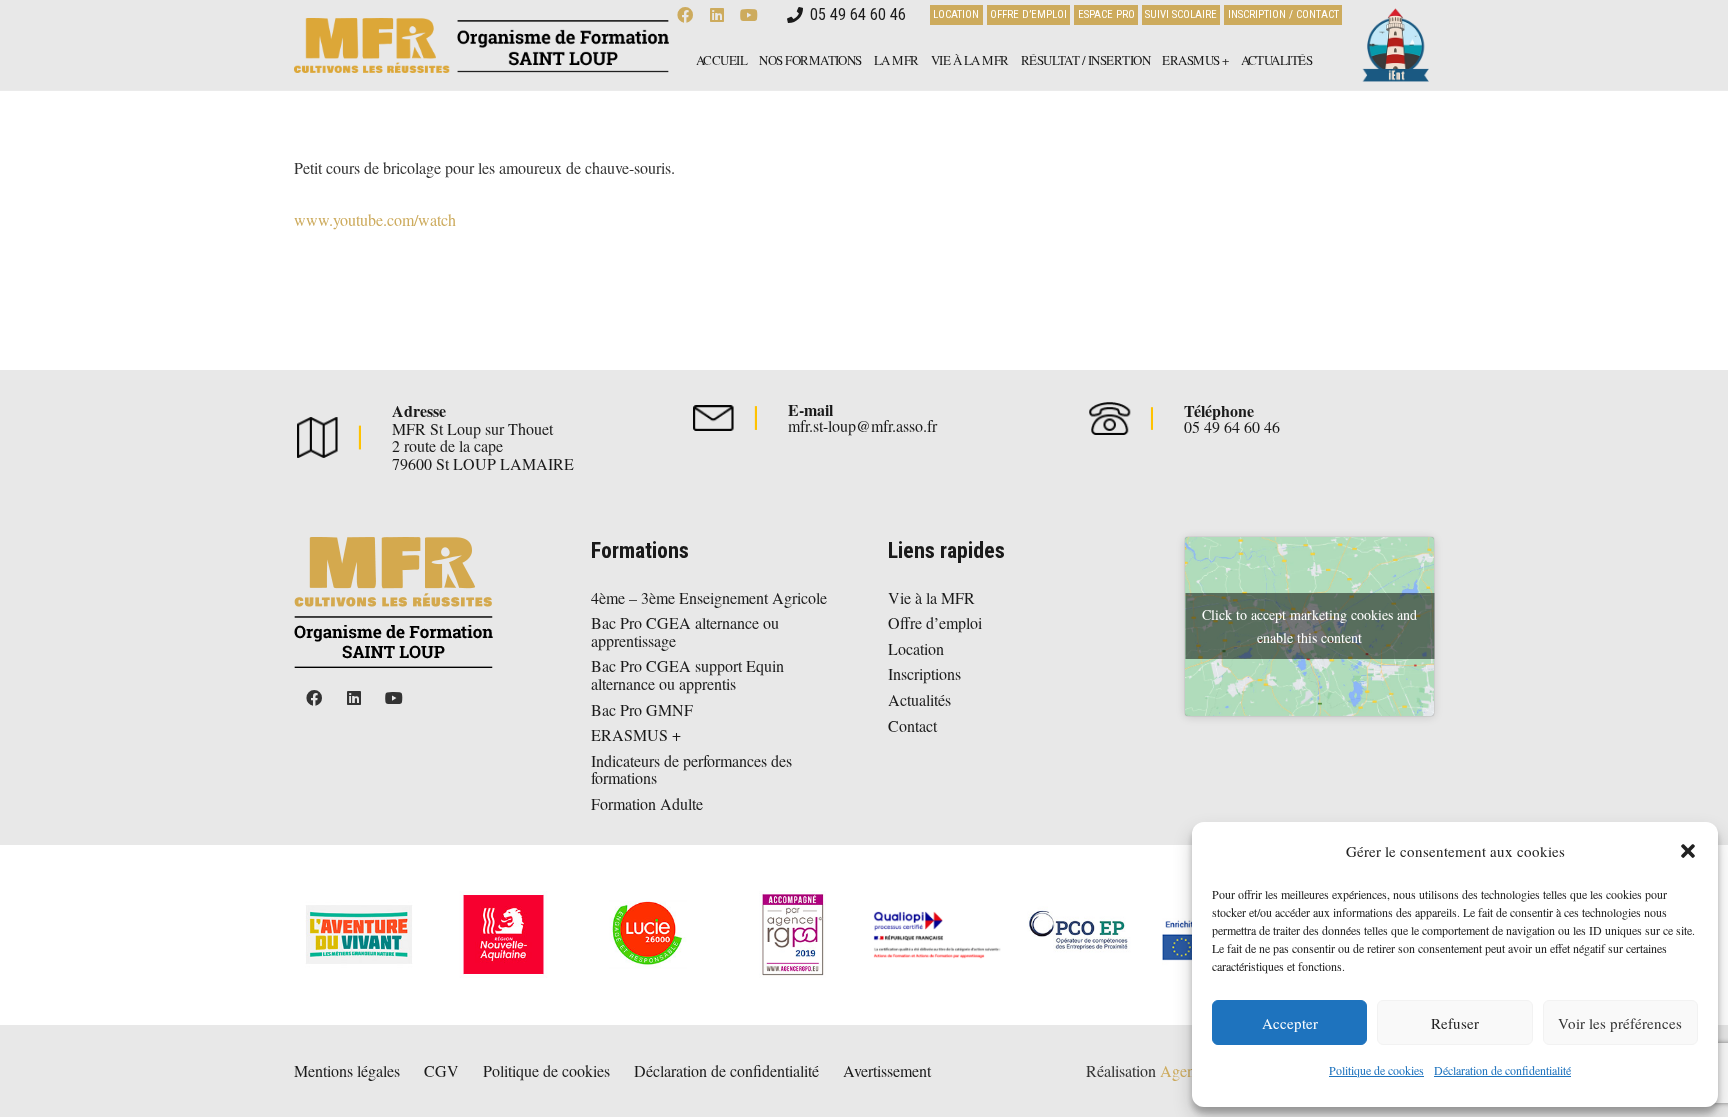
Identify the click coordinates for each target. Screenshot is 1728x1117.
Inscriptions (924, 673)
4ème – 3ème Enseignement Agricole (709, 597)
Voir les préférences (1620, 1023)
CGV (441, 1070)
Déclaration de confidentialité (1502, 1070)
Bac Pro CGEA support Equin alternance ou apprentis (687, 674)
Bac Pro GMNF (642, 709)
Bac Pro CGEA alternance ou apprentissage (685, 631)
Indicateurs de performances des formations (691, 769)
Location (916, 648)
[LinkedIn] (354, 698)
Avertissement (887, 1070)
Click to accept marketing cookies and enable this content (1309, 626)
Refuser (1455, 1023)
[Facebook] (314, 698)
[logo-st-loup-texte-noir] (481, 45)
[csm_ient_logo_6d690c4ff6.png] (1394, 45)
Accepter (1290, 1023)
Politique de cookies (1376, 1070)
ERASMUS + (636, 734)
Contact (912, 725)
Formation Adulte (647, 803)
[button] (1688, 851)
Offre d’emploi (935, 622)
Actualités (919, 699)
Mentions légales (347, 1070)
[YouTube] (394, 698)
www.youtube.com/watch (375, 219)
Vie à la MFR (931, 597)
